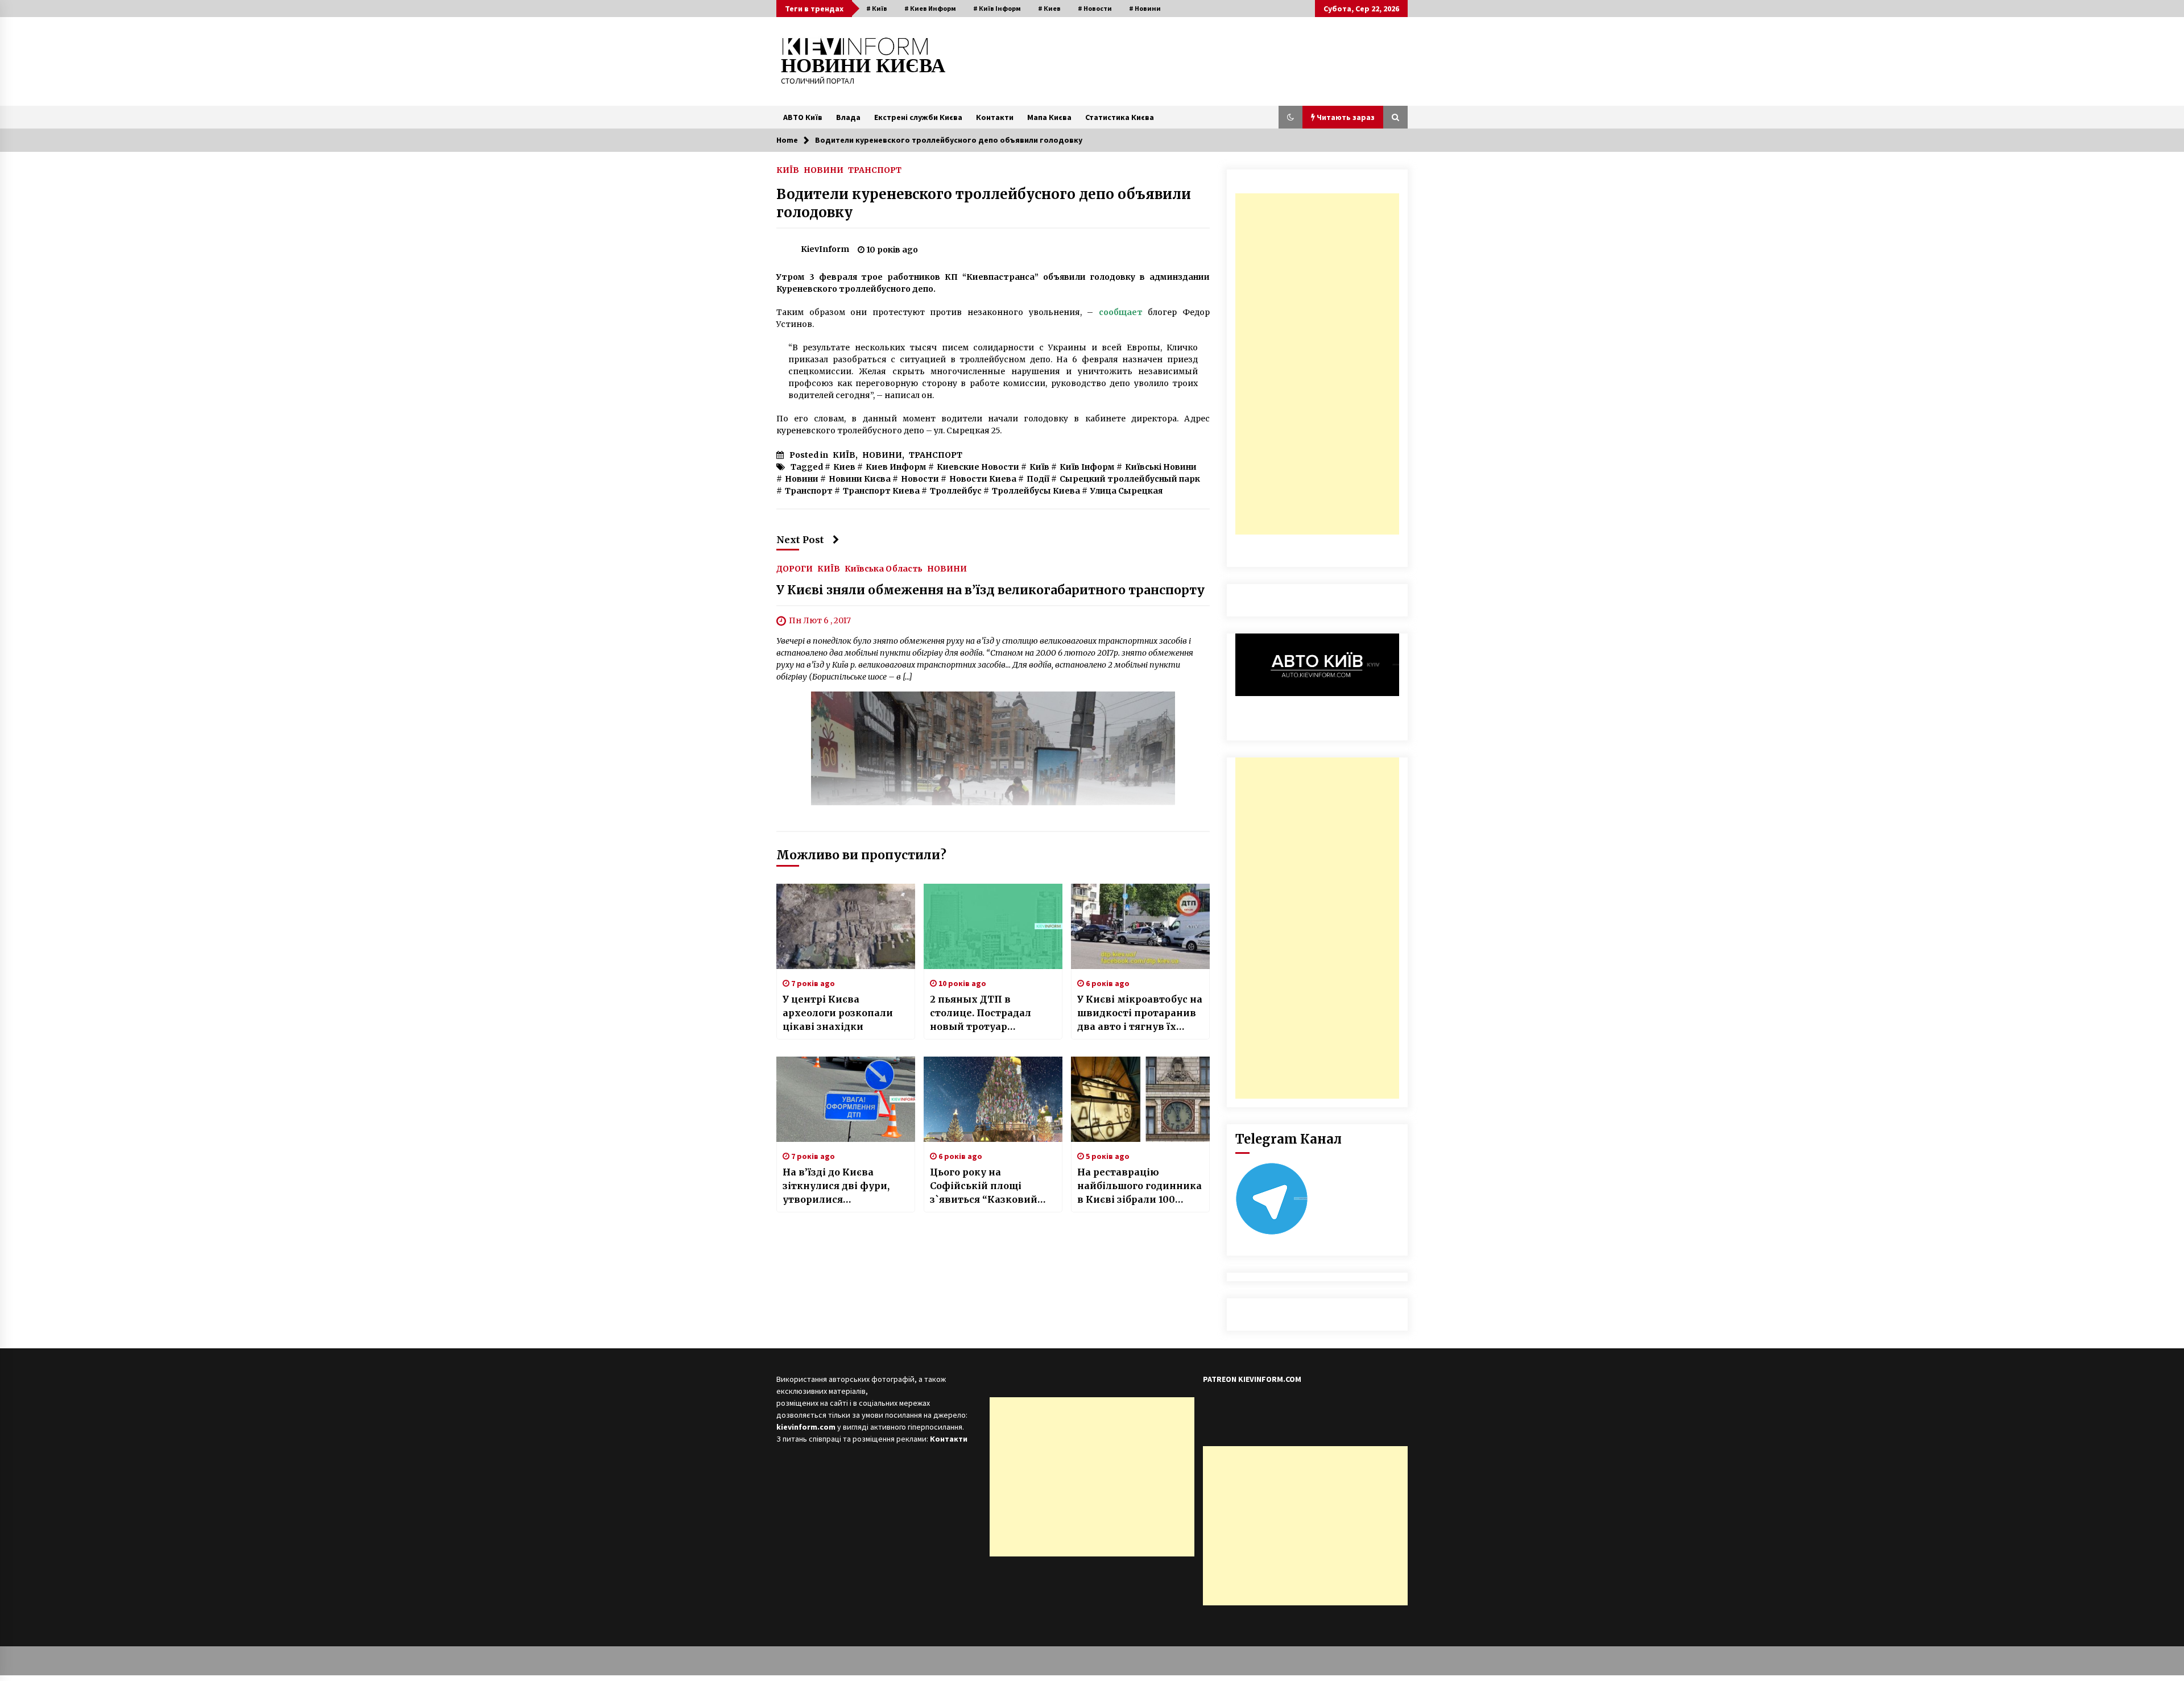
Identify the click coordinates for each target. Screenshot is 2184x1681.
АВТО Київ (803, 117)
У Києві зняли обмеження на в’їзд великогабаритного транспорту (990, 590)
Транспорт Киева (881, 491)
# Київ (877, 8)
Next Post (800, 540)
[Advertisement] (1317, 364)
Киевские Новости (978, 467)
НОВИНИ (824, 169)
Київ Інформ (1087, 467)
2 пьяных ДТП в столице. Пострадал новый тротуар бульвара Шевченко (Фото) (982, 1013)
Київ (1039, 467)
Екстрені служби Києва (918, 117)
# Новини (1145, 8)
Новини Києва (860, 479)
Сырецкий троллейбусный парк (1130, 479)
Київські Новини (1161, 467)
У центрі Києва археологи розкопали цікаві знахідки (838, 1013)
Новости (920, 479)
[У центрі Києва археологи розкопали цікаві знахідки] (846, 926)
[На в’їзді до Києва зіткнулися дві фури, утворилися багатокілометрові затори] (846, 1099)
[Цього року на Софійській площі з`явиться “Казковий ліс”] (993, 1099)
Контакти (995, 117)
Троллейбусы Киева (1036, 491)
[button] (1290, 117)
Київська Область (884, 568)
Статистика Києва (1120, 117)
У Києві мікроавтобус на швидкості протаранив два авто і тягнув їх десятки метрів (1140, 1013)
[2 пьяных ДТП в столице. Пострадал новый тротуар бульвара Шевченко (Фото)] (993, 926)
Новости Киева (983, 479)
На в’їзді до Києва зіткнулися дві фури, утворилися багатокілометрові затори (836, 1186)
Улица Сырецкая (1126, 491)
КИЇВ (788, 169)
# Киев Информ (930, 8)
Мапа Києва (1049, 117)
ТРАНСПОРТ (875, 169)
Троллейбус (956, 491)
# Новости (1095, 8)
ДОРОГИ (795, 568)
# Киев (1049, 8)
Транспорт (809, 491)
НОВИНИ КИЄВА (863, 66)
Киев (844, 467)
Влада (848, 117)
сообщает (1121, 312)
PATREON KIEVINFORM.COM (1252, 1379)
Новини (802, 479)
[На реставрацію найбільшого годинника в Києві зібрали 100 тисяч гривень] (1140, 1099)
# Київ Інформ (997, 8)
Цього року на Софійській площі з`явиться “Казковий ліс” (984, 1186)
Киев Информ (896, 467)
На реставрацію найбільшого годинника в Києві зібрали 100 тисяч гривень (1139, 1186)
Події (1038, 479)
